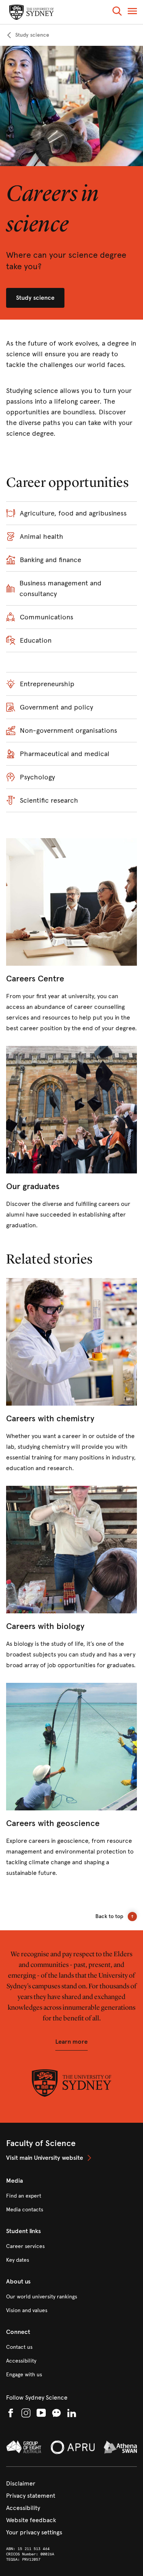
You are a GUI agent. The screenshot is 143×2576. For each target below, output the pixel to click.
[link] (28, 35)
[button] (117, 12)
